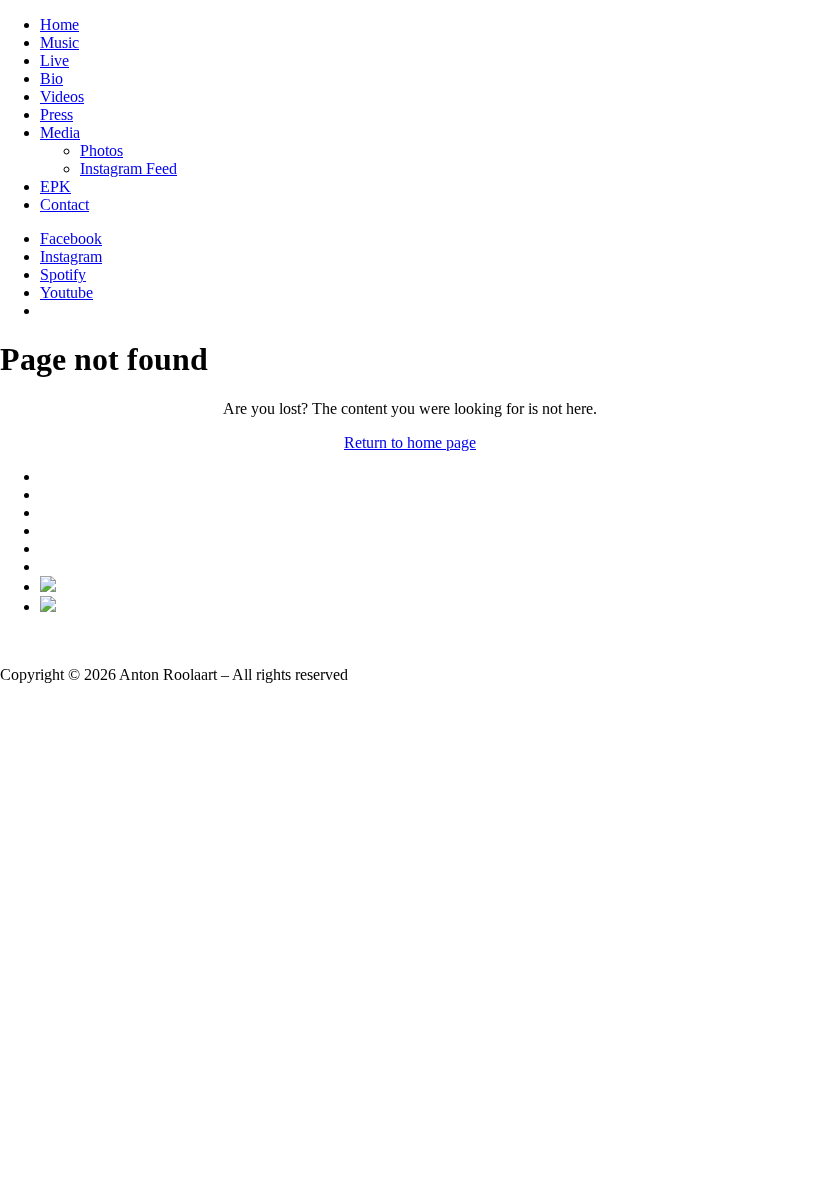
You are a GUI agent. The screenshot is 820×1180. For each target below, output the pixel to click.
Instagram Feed (128, 168)
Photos (101, 150)
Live (54, 60)
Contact (64, 204)
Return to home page (410, 442)
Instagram (71, 256)
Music (59, 42)
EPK (55, 186)
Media (60, 132)
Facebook (71, 238)
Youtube (66, 292)
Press (56, 114)
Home (59, 24)
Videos (62, 96)
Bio (51, 78)
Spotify (63, 274)
